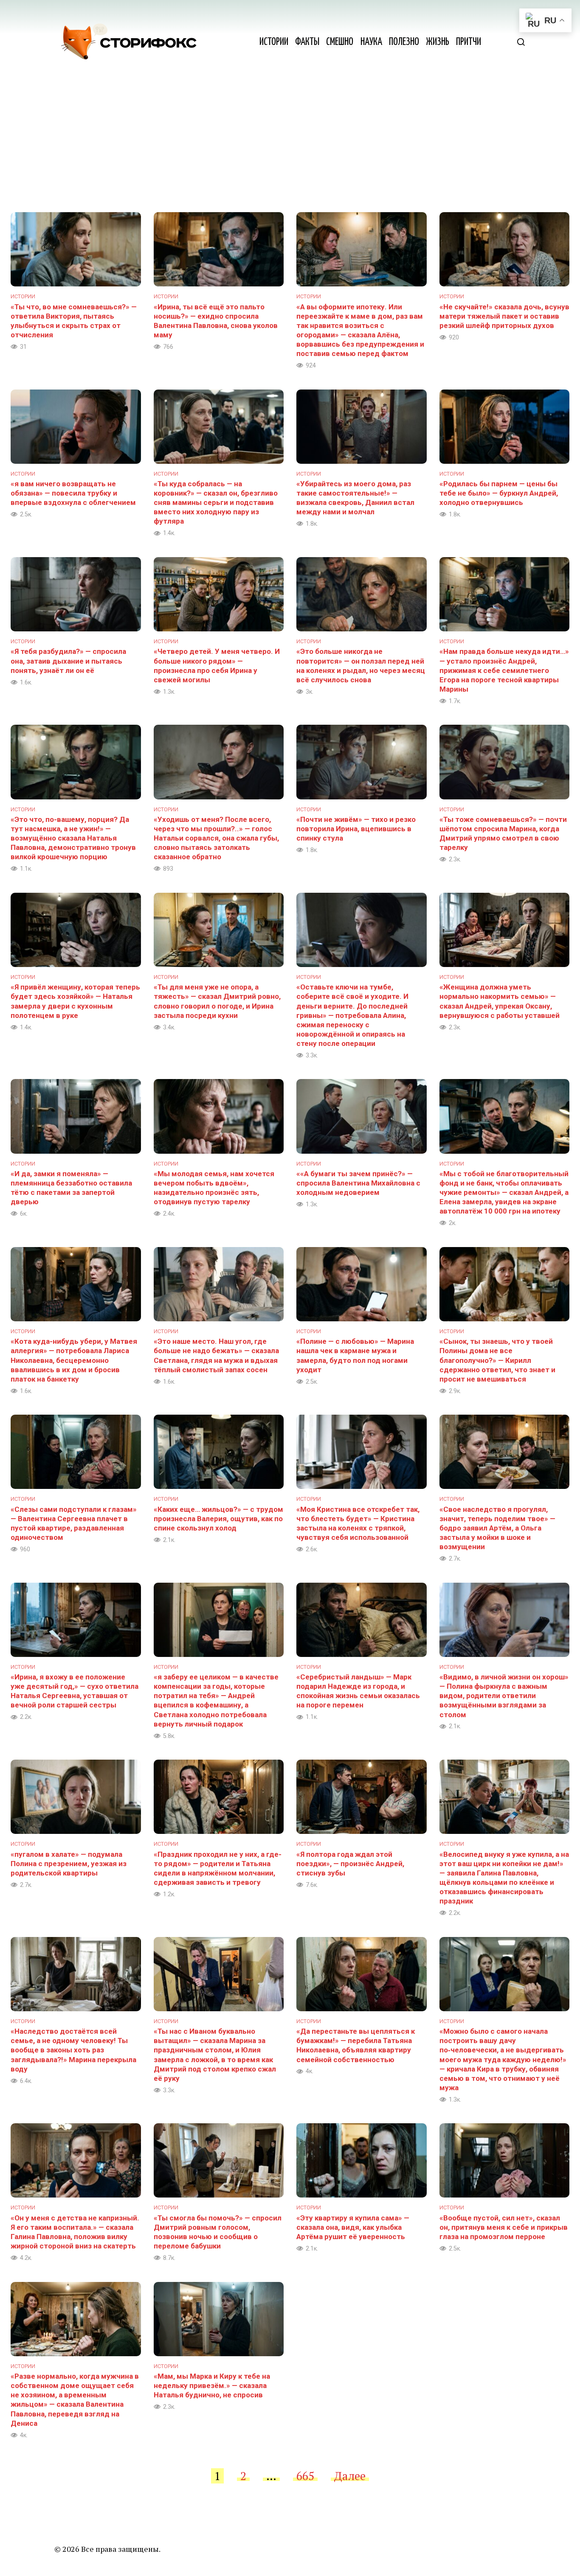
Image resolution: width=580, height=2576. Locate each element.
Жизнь (438, 42)
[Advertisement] (290, 149)
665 (305, 2476)
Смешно (340, 42)
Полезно (404, 42)
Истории (274, 42)
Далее (350, 2476)
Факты (307, 42)
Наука (371, 42)
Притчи (469, 42)
